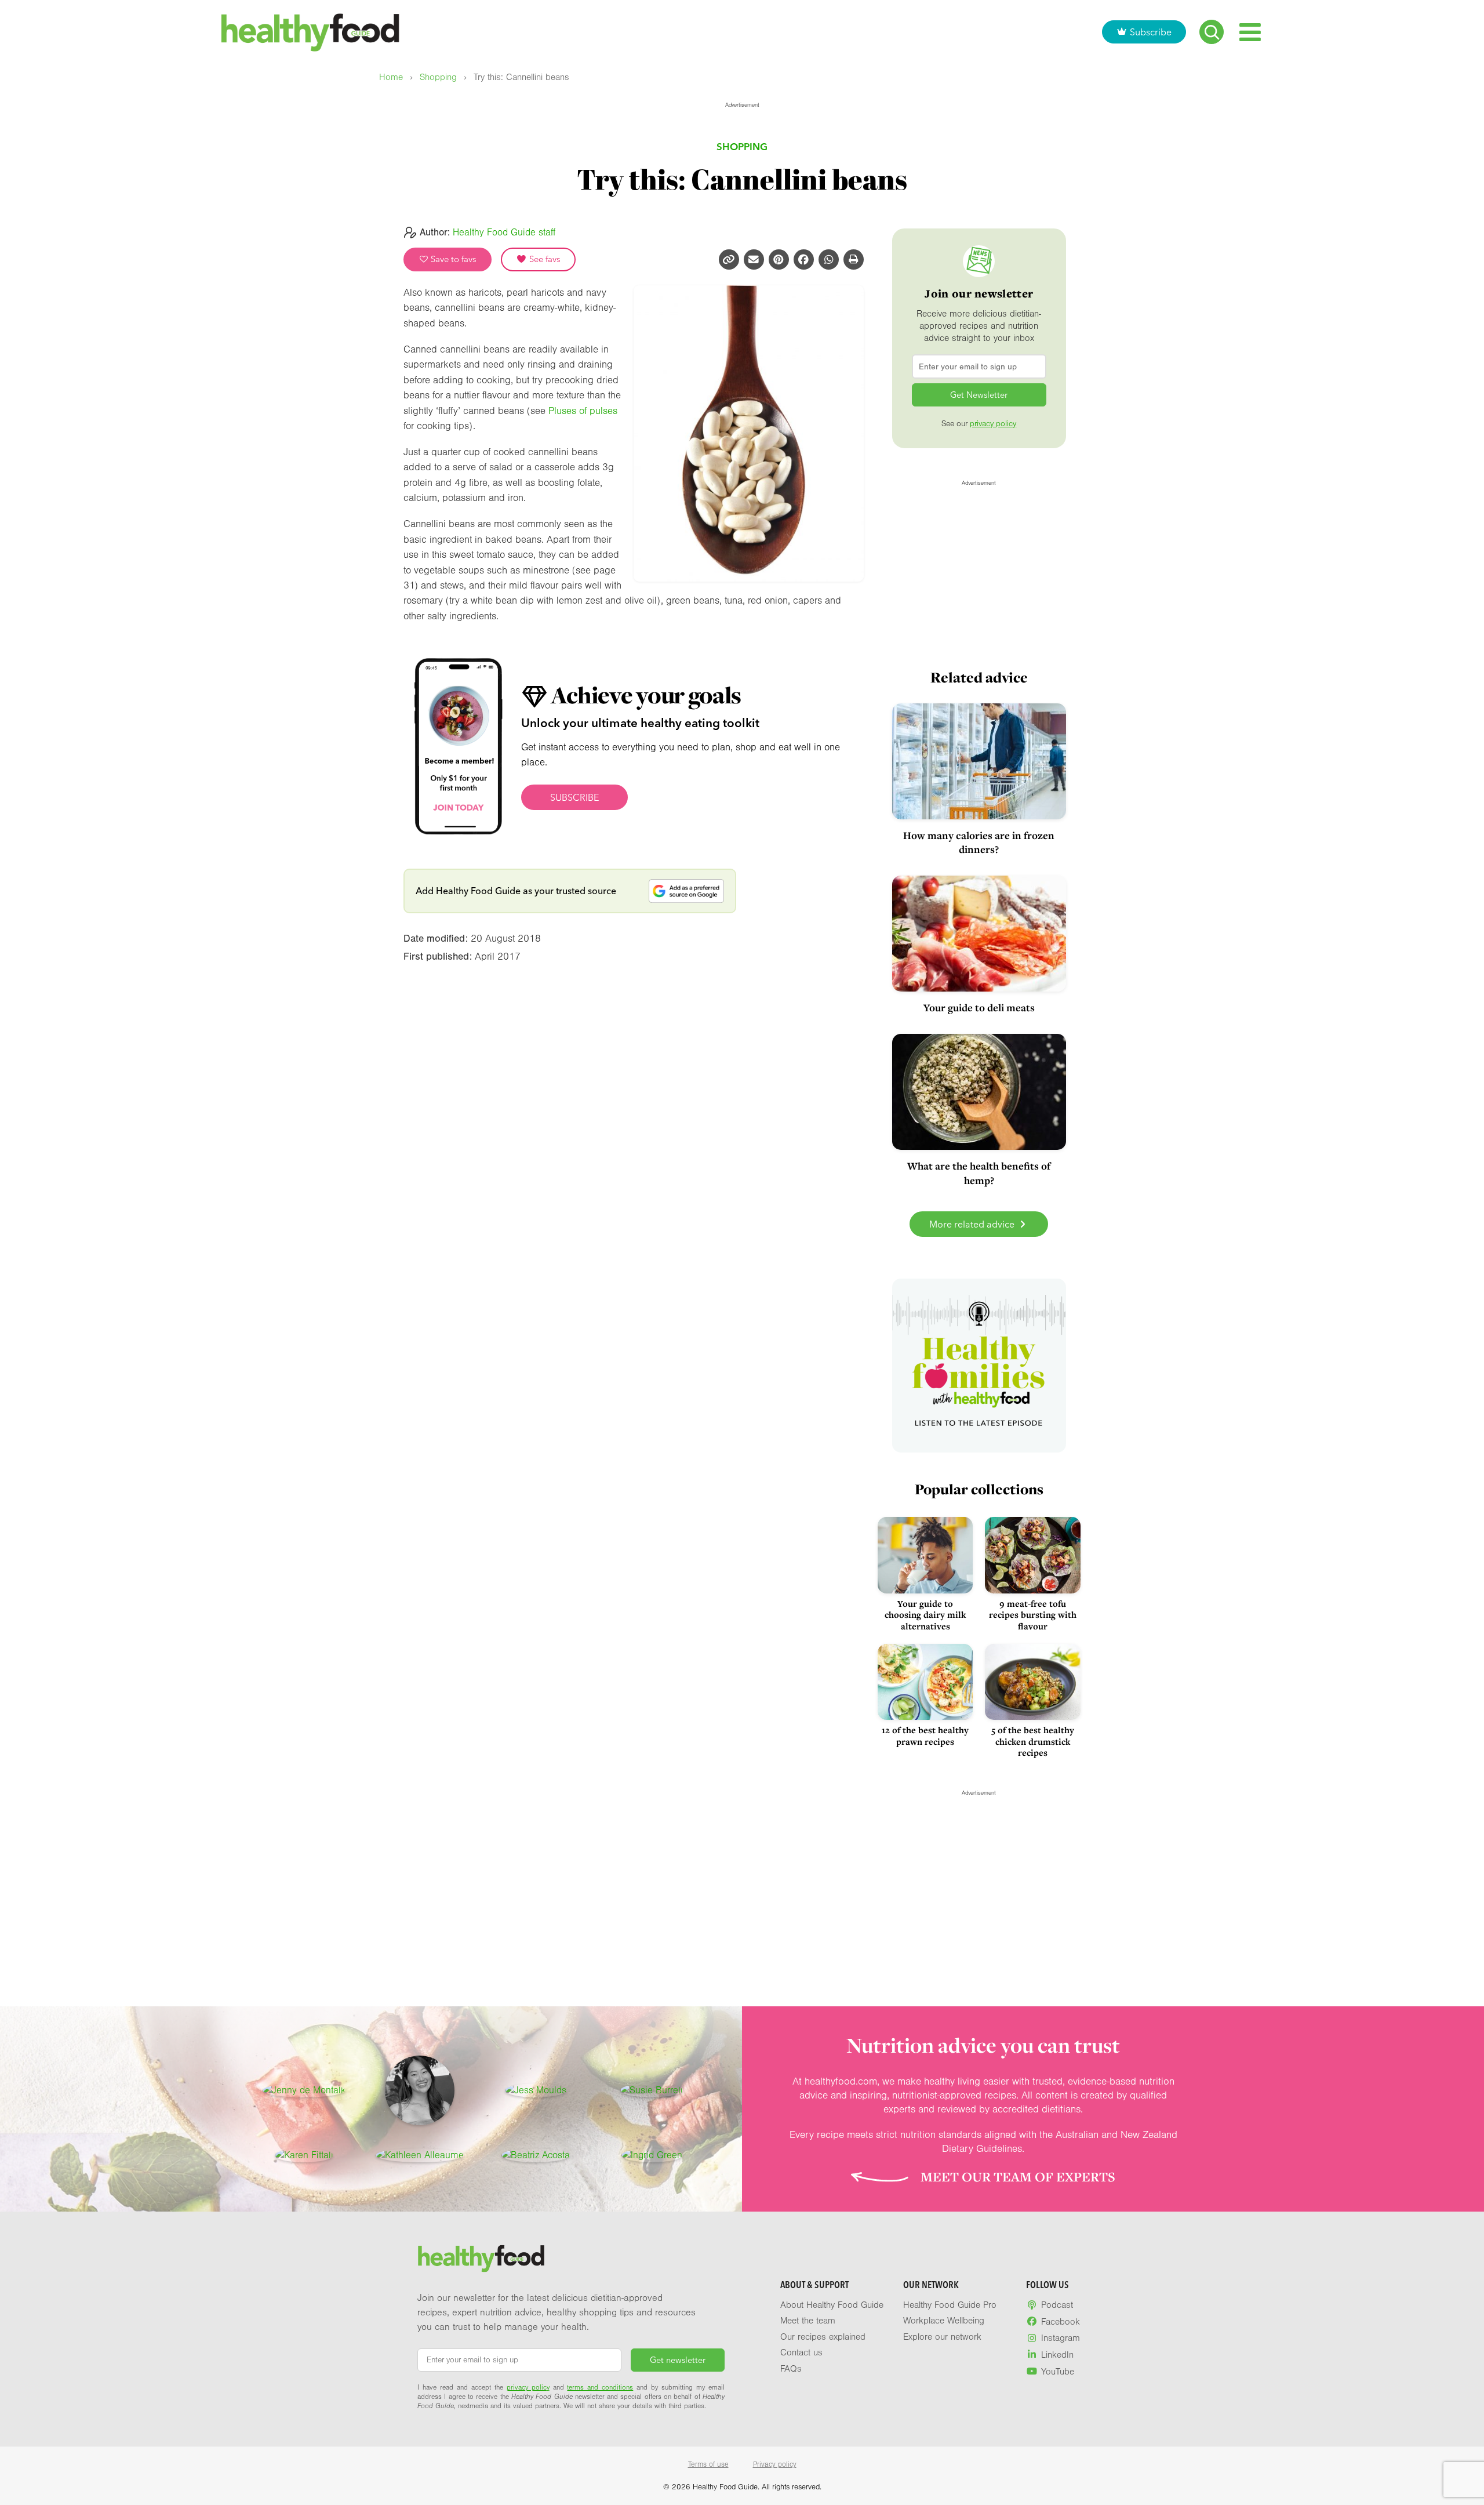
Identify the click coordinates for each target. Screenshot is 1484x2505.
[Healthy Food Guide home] (481, 2259)
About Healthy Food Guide (832, 2305)
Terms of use (708, 2464)
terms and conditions (600, 2387)
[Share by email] (754, 259)
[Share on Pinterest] (779, 259)
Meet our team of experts (1018, 2177)
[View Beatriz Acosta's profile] (536, 2155)
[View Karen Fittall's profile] (304, 2155)
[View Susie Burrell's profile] (652, 2090)
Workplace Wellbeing (944, 2321)
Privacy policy (775, 2464)
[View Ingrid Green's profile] (652, 2155)
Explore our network (942, 2337)
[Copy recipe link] (729, 259)
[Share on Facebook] (804, 259)
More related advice (973, 1224)
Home (391, 77)
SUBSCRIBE (574, 797)
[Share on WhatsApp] (829, 259)
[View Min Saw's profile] (420, 2090)
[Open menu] (1250, 32)
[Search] (1212, 32)
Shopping (438, 77)
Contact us (801, 2352)
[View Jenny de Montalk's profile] (304, 2090)
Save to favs (452, 259)
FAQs (791, 2369)
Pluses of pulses (583, 411)
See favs (544, 259)
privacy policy (993, 424)
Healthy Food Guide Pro (950, 2305)
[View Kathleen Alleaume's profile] (420, 2155)
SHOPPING (742, 146)
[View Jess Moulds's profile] (536, 2090)
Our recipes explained (823, 2337)
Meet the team (808, 2321)
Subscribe (1151, 32)
